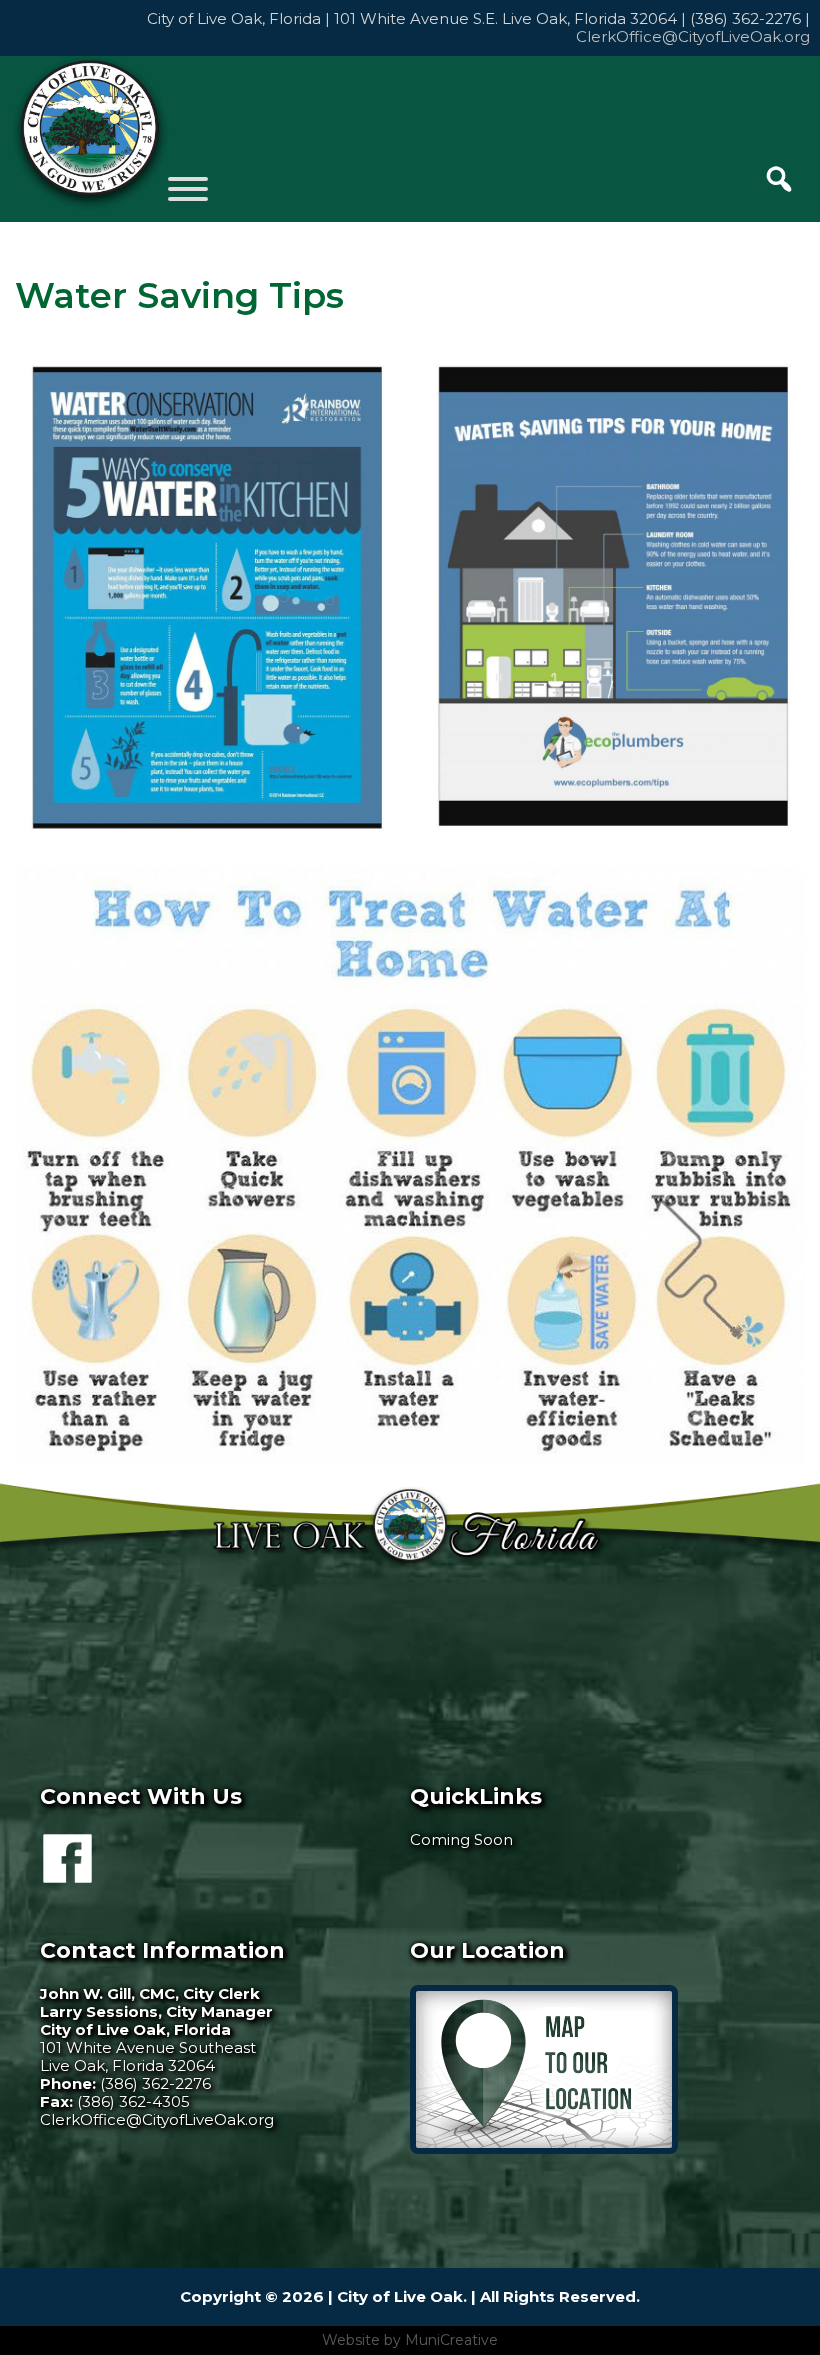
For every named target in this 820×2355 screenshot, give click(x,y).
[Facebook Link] (67, 1874)
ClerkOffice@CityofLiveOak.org (693, 36)
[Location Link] (544, 2148)
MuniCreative (451, 2340)
